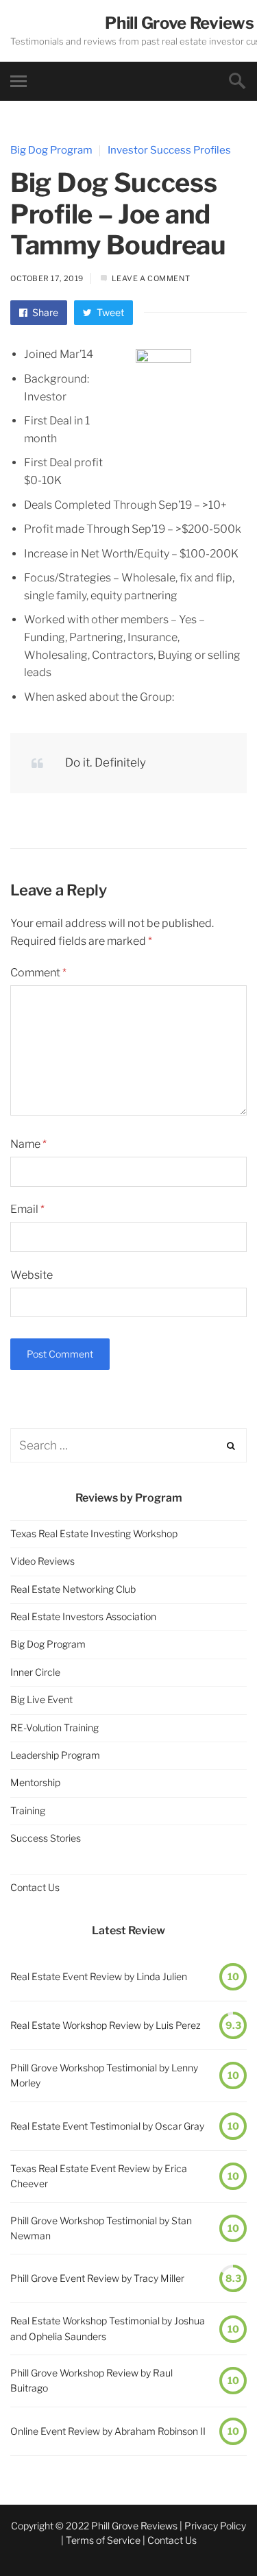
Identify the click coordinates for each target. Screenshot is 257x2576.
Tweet (109, 312)
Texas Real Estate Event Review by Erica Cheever (99, 2176)
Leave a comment (151, 278)
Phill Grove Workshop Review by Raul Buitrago (91, 2380)
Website (32, 1275)
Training (28, 1810)
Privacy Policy (215, 2526)
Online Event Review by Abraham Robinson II (108, 2431)
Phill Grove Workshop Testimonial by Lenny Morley (104, 2075)
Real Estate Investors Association (83, 1616)
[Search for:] (128, 1446)
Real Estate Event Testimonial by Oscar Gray (107, 2126)
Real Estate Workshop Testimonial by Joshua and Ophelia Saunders (108, 2328)
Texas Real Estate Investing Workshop (94, 1533)
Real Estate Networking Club (73, 1589)
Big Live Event (41, 1699)
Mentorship (35, 1782)
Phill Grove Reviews (179, 23)
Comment (38, 973)
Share (44, 312)
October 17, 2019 (47, 278)
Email (27, 1209)
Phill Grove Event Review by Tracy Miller (97, 2278)
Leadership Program (55, 1755)
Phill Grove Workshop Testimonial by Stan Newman (101, 2228)
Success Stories (46, 1838)
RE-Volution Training (54, 1728)
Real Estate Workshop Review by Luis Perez (106, 2025)
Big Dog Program (51, 150)
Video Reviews (42, 1561)
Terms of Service (103, 2540)
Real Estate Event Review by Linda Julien (99, 1976)
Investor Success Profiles (169, 150)
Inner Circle (35, 1672)
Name (28, 1144)
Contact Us (35, 1887)
